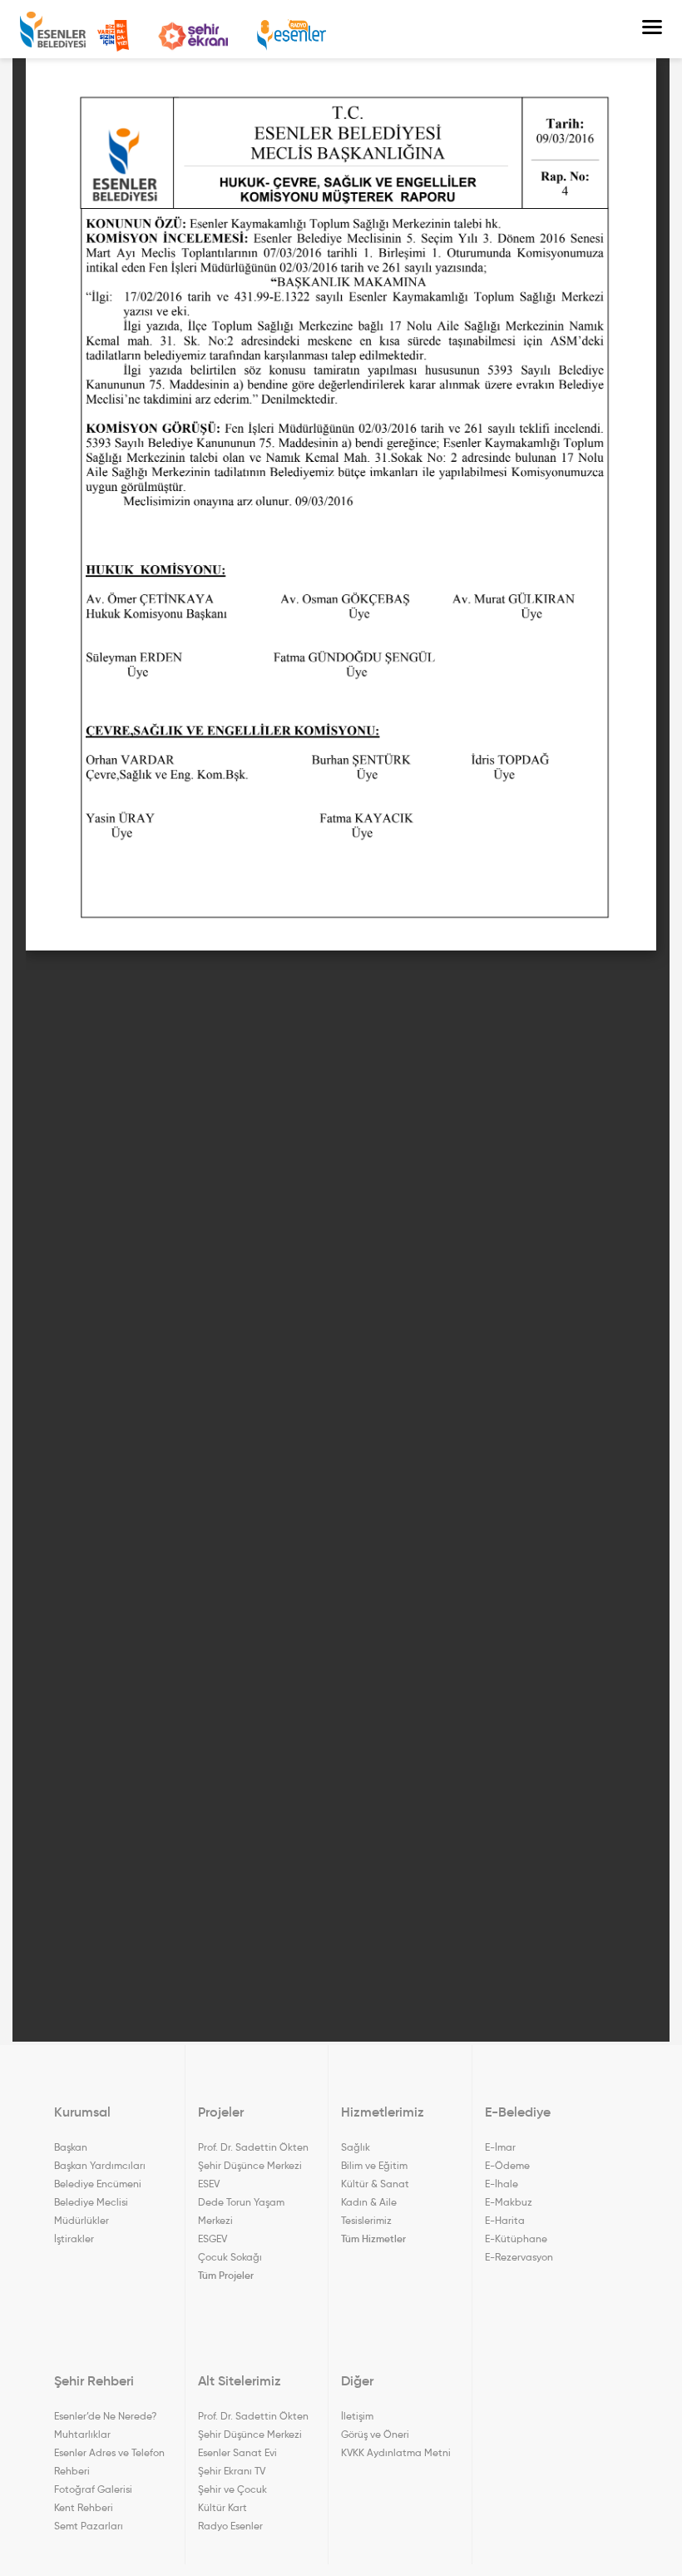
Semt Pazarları (89, 2526)
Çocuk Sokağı (230, 2257)
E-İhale (502, 2184)
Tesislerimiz (366, 2220)
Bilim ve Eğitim (374, 2165)
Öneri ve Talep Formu (113, 36)
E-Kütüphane (516, 2238)
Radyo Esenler (292, 35)
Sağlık (356, 2147)
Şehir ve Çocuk (232, 2489)
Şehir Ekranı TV (193, 36)
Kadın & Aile (369, 2202)
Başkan (71, 2147)
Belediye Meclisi (91, 2202)
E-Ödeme (507, 2165)
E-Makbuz (509, 2202)
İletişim (357, 2416)
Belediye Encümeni (98, 2184)
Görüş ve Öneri (375, 2434)
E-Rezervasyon (519, 2257)
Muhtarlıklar (82, 2434)
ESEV (209, 2184)
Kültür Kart (222, 2507)
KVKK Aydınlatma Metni (396, 2452)
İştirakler (74, 2238)
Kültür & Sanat (375, 2184)
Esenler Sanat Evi (237, 2452)
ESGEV (213, 2238)
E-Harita (505, 2220)
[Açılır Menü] (652, 29)
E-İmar (500, 2147)
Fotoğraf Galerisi (93, 2489)
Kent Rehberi (84, 2507)
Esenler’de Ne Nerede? (105, 2416)
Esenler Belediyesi (53, 30)
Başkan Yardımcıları (100, 2165)
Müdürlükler (82, 2220)
